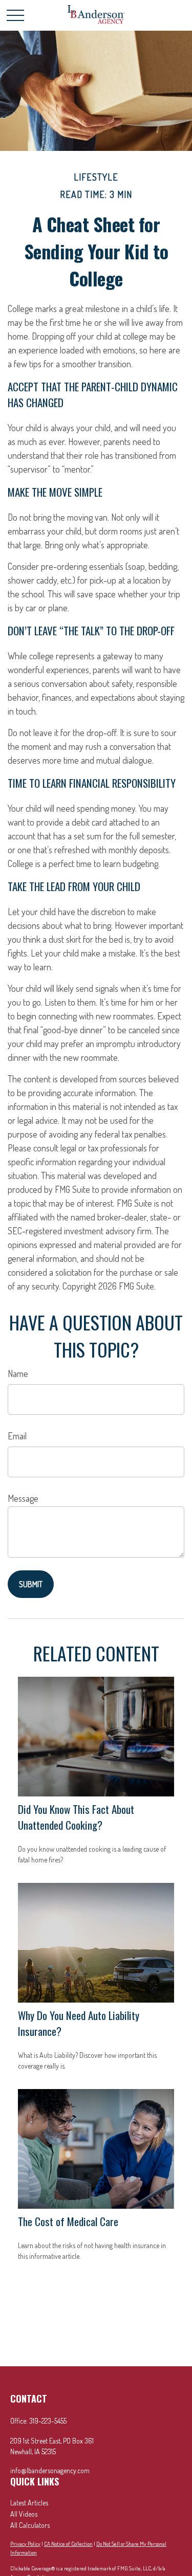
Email (17, 1436)
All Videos (24, 2514)
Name (18, 1373)
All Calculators (30, 2525)
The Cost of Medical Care (68, 2221)
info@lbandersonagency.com (50, 2470)
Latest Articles (29, 2503)
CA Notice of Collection (68, 2544)
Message (23, 1498)
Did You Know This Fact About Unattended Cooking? (76, 1817)
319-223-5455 (48, 2421)
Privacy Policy (25, 2544)
